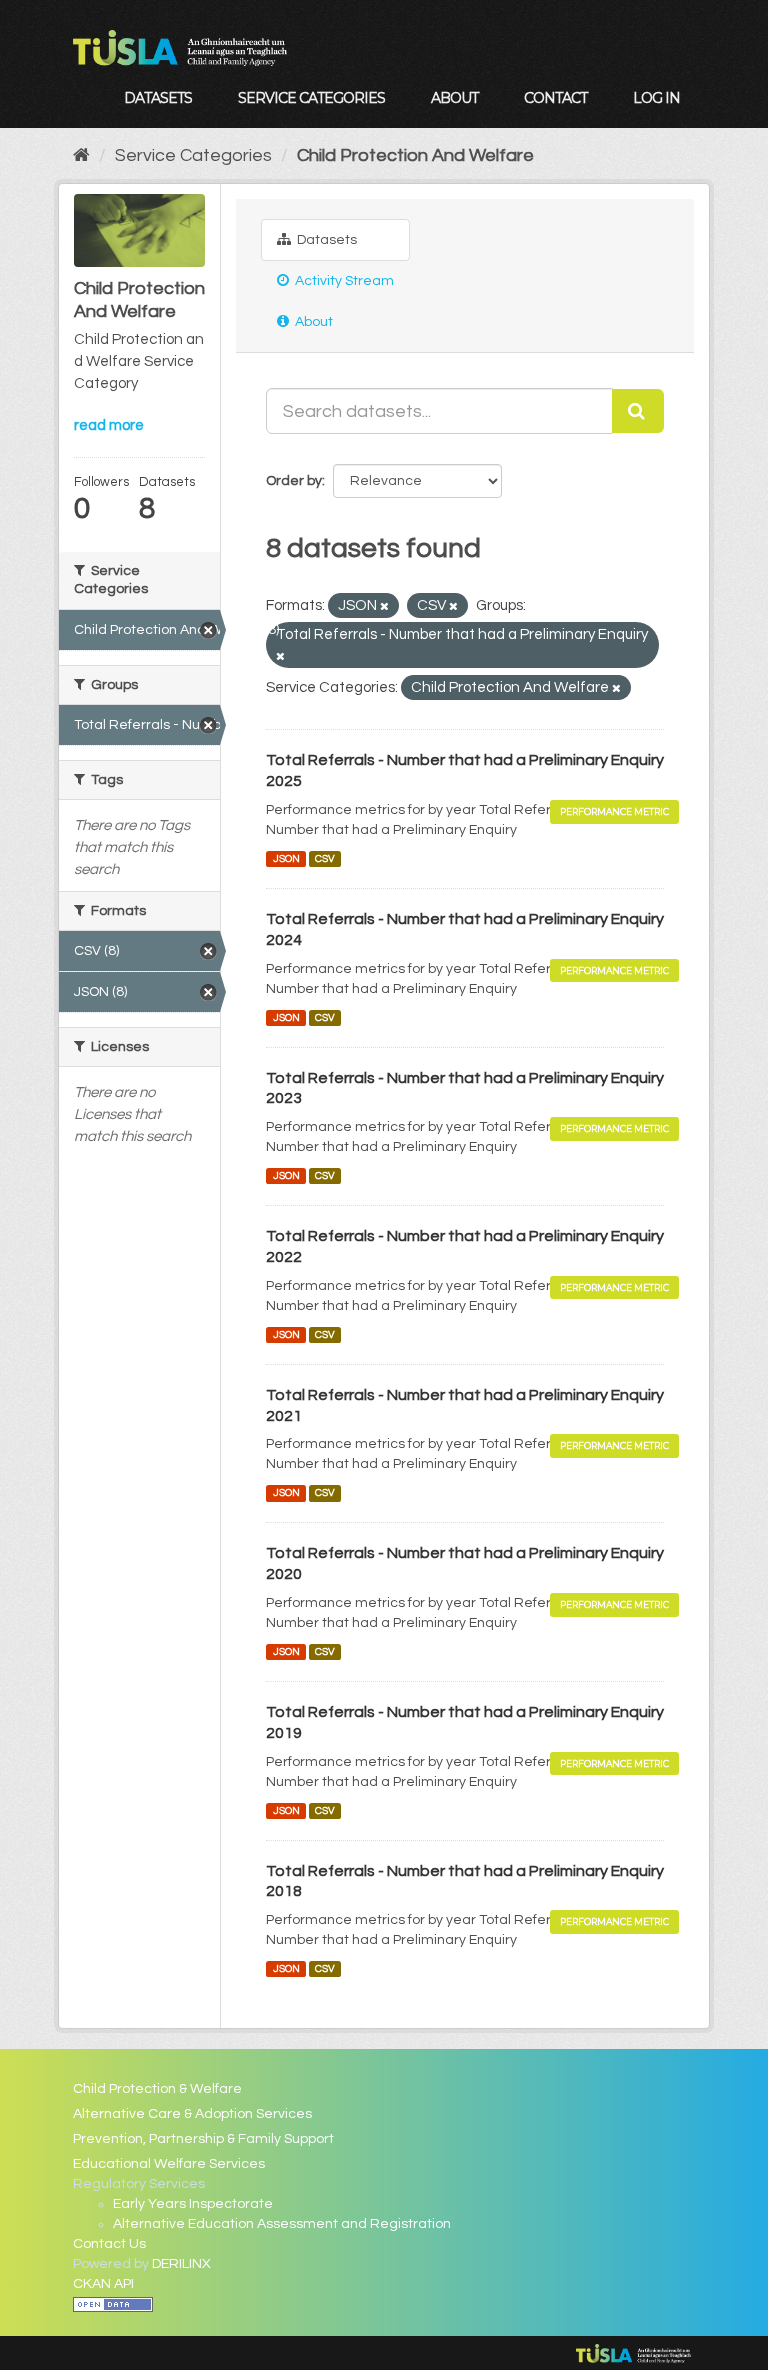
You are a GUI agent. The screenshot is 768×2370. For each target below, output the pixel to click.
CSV (325, 858)
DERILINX (181, 2264)
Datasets (158, 98)
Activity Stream (343, 281)
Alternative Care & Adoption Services (192, 2114)
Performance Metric (614, 811)
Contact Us (109, 2244)
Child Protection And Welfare (415, 155)
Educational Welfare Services (169, 2164)
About (454, 98)
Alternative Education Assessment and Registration (282, 2224)
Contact (555, 98)
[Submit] (638, 411)
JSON (286, 858)
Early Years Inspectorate (193, 2204)
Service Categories (311, 98)
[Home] (81, 155)
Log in (656, 98)
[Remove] (384, 606)
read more (109, 425)
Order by (294, 481)
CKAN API (103, 2284)
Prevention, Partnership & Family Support (203, 2139)
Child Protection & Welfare (157, 2089)
